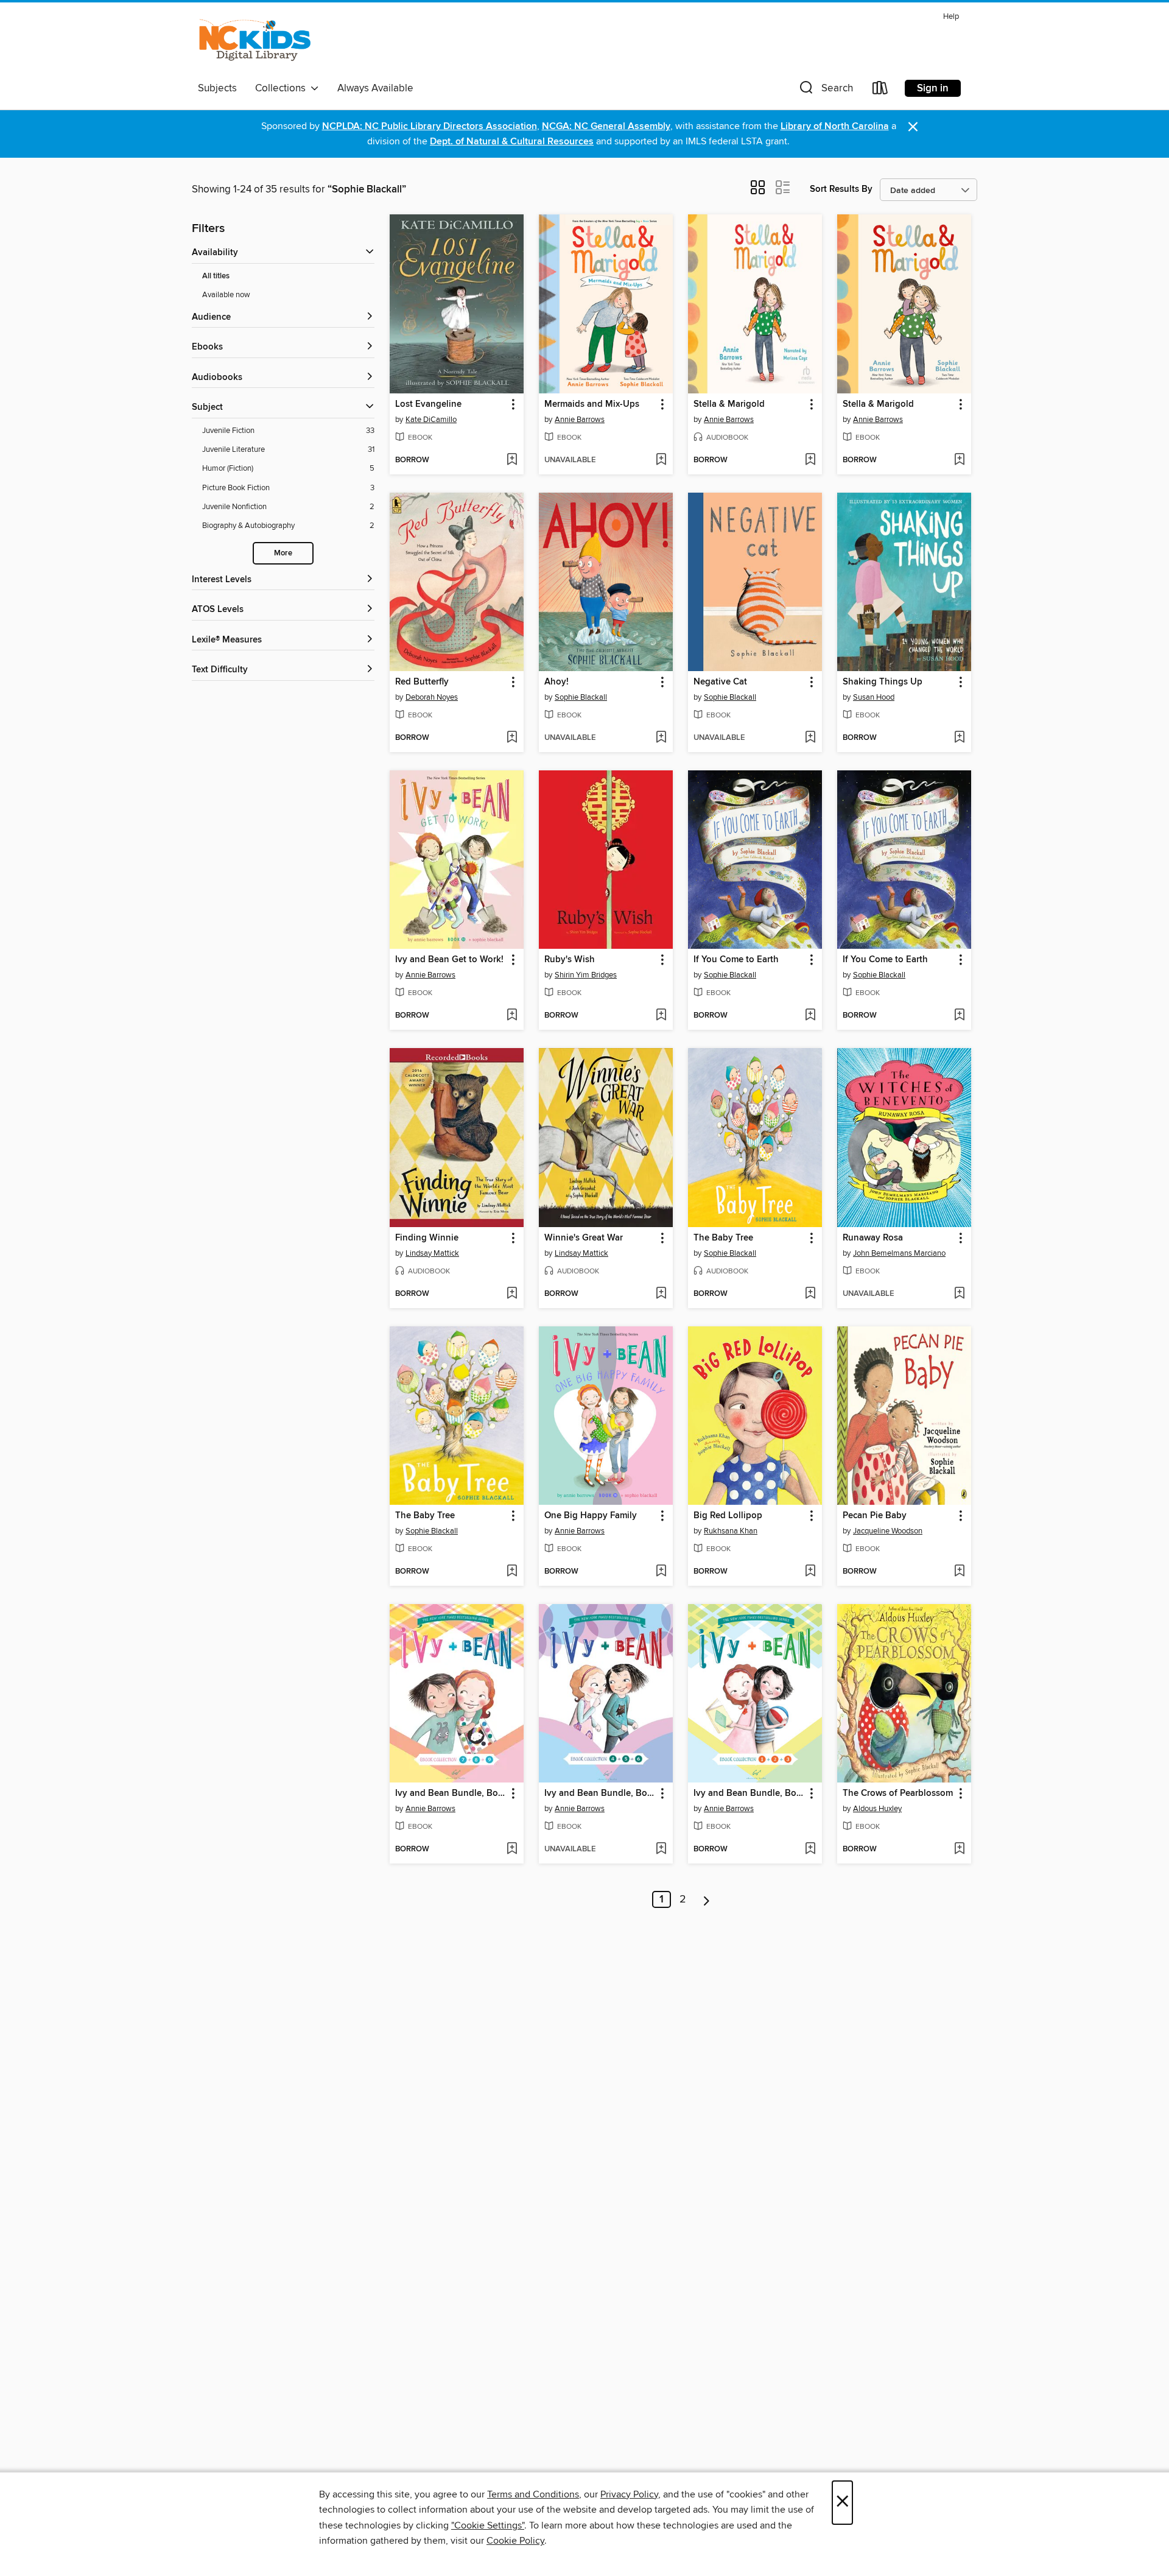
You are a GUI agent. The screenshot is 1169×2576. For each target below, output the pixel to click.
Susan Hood (874, 697)
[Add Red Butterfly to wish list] (512, 738)
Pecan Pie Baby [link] (875, 1516)
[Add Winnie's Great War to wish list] (661, 1294)
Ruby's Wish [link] (570, 960)
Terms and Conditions (533, 2494)
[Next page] (707, 1899)
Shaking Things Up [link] (883, 682)
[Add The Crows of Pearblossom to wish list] (959, 1849)
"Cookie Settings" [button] (488, 2525)
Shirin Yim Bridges (586, 975)
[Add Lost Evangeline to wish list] (512, 460)
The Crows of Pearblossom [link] (898, 1793)
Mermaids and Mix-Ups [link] (592, 404)
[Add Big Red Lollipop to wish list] (810, 1572)
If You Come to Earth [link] (736, 960)
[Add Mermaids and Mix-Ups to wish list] (661, 460)
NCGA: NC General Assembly (606, 126)
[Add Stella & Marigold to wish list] (810, 460)
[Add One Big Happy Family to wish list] (661, 1572)
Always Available (375, 88)
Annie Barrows (580, 420)
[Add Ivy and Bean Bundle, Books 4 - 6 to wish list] (661, 1849)
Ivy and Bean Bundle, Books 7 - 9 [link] (451, 1793)
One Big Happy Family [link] (591, 1516)
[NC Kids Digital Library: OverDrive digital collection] (255, 42)
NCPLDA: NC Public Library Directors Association (430, 126)
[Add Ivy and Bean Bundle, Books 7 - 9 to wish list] (512, 1849)
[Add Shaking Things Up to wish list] (959, 738)
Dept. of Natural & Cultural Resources (512, 142)
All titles (216, 276)
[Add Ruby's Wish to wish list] (661, 1016)
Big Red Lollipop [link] (728, 1516)
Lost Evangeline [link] (428, 404)
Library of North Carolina (835, 126)
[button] (825, 90)
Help (951, 17)
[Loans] (880, 90)
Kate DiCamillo (431, 420)
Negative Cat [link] (720, 682)
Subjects (217, 88)
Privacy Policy (629, 2494)
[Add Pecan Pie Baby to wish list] (959, 1572)
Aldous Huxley (877, 1809)
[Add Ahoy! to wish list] (661, 738)
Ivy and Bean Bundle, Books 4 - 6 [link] (600, 1793)
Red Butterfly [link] (422, 682)
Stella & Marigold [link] (729, 404)
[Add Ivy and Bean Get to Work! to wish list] (512, 1016)
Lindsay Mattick (432, 1253)
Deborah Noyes (432, 697)
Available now (226, 295)
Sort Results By (841, 189)
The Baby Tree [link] (723, 1238)
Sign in (933, 88)
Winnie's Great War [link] (584, 1238)
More (283, 553)
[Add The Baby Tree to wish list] (810, 1294)
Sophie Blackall (581, 697)
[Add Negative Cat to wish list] (810, 738)
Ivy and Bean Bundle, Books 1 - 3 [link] (749, 1793)
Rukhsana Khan (731, 1531)
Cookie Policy (515, 2541)
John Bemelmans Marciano (899, 1253)
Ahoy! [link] (556, 682)
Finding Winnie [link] (427, 1238)
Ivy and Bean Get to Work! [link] (449, 960)
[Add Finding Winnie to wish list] (512, 1294)
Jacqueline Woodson (888, 1531)
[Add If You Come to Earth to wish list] (810, 1016)
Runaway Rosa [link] (873, 1238)
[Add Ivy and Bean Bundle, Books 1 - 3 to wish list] (810, 1849)
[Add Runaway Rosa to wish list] (959, 1294)
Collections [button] (283, 88)
